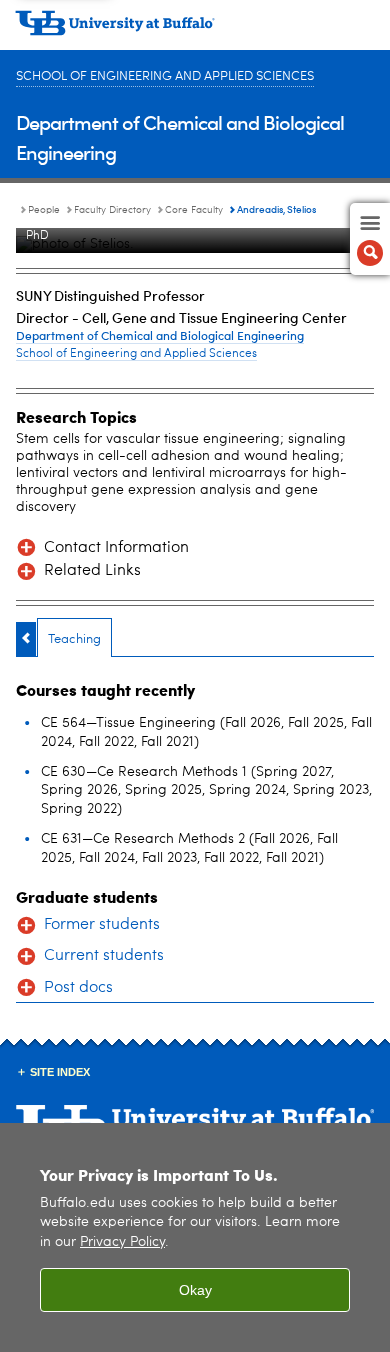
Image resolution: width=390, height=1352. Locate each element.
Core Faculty (194, 210)
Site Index (60, 1072)
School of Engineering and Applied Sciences (165, 76)
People (44, 210)
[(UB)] (195, 30)
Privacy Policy (122, 1242)
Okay (195, 1290)
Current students (104, 956)
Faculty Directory (112, 210)
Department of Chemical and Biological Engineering (160, 335)
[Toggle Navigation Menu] (370, 239)
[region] (195, 1237)
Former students (102, 925)
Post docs (78, 988)
